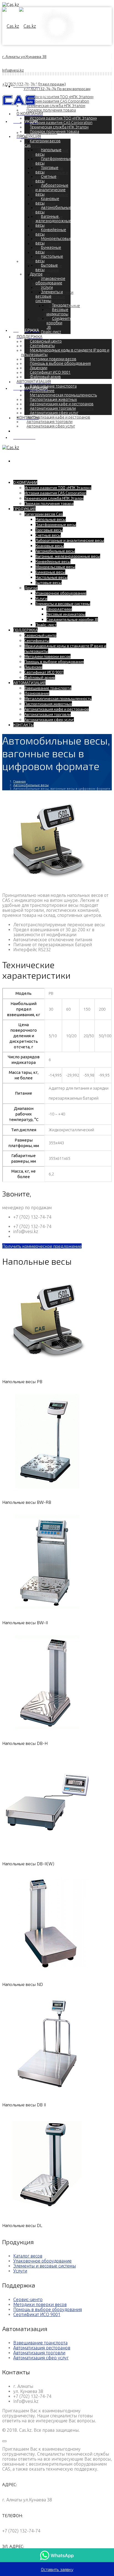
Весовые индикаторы (54, 299)
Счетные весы (46, 179)
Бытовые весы (47, 267)
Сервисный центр (46, 341)
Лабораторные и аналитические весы (52, 190)
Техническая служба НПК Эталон (56, 106)
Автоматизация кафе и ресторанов (58, 417)
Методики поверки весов (53, 359)
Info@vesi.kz (13, 70)
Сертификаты (42, 346)
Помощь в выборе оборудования (60, 363)
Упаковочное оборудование (50, 281)
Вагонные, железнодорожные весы (53, 221)
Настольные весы (49, 259)
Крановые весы (47, 201)
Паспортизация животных (53, 399)
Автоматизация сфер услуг (51, 426)
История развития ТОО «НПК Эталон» (63, 118)
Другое (33, 261)
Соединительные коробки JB (72, 619)
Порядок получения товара (51, 110)
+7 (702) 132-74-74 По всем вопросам (57, 89)
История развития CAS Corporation (61, 123)
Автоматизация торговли (50, 422)
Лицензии (39, 368)
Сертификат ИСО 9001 (50, 372)
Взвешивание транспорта (53, 386)
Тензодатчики (64, 305)
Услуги (47, 287)
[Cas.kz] (19, 26)
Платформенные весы (56, 524)
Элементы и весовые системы (49, 296)
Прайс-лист (51, 332)
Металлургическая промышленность (63, 395)
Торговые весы (47, 170)
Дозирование (42, 391)
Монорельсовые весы (55, 567)
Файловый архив (40, 677)
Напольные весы (45, 144)
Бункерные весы (48, 250)
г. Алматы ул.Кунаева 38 (24, 56)
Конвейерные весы (53, 561)
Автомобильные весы (55, 551)
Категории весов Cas (44, 514)
